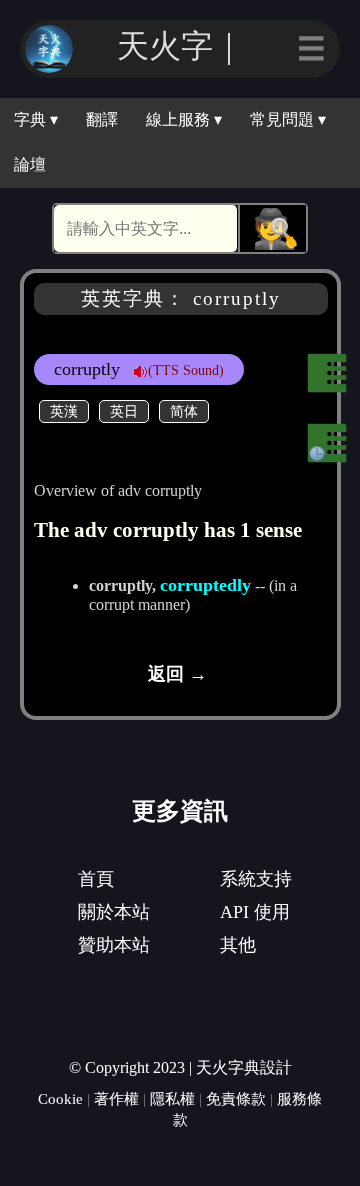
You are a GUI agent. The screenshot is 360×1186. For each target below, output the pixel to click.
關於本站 (114, 912)
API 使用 (255, 912)
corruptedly (205, 585)
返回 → (177, 674)
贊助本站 (114, 945)
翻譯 (102, 119)
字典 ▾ (36, 119)
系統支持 (256, 879)
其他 (238, 945)
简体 (184, 411)
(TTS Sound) (186, 370)
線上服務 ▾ (184, 119)
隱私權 (172, 1098)
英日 (124, 411)
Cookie (60, 1098)
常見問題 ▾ (288, 119)
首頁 (96, 879)
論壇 (30, 164)
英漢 (64, 411)
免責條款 (236, 1098)
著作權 (116, 1098)
